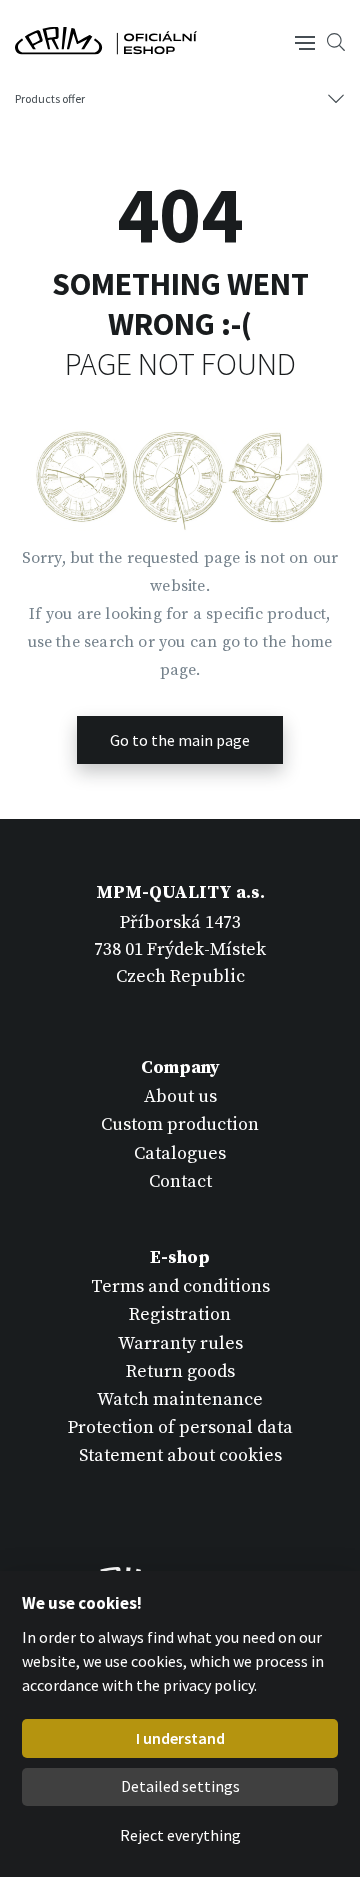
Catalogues (180, 1153)
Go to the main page (180, 740)
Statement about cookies (180, 1455)
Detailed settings (180, 1786)
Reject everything (180, 1835)
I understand (180, 1738)
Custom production (180, 1124)
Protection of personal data (180, 1427)
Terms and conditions (180, 1286)
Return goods (180, 1371)
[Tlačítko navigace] (305, 41)
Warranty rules (180, 1343)
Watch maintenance (180, 1399)
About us (180, 1096)
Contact (180, 1181)
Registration (180, 1314)
